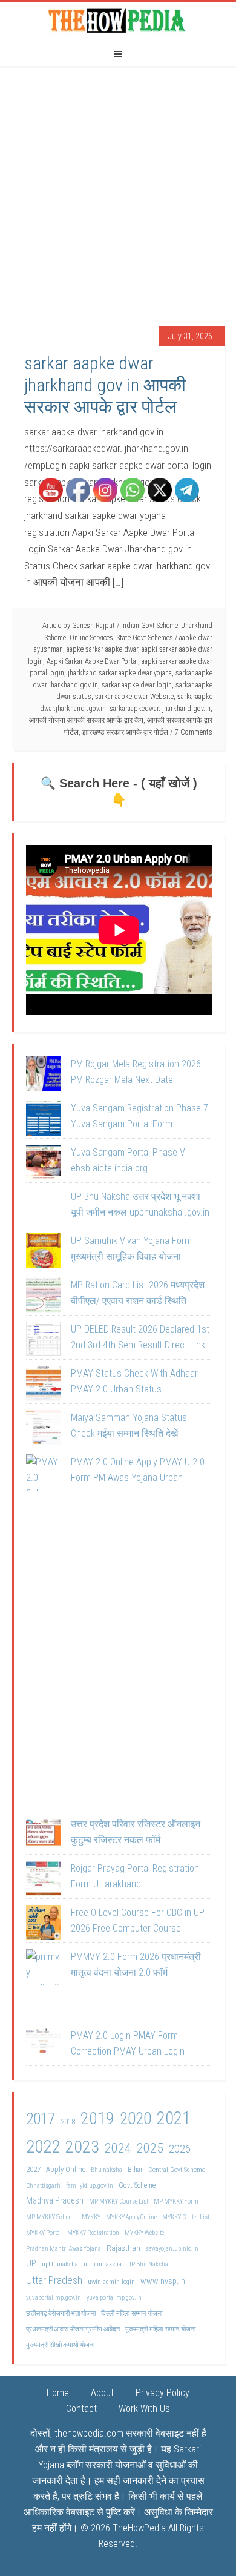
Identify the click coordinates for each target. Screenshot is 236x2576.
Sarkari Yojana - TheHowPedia (118, 20)
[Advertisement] (118, 190)
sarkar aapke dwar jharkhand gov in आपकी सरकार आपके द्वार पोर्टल (105, 385)
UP (31, 2263)
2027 (33, 2169)
